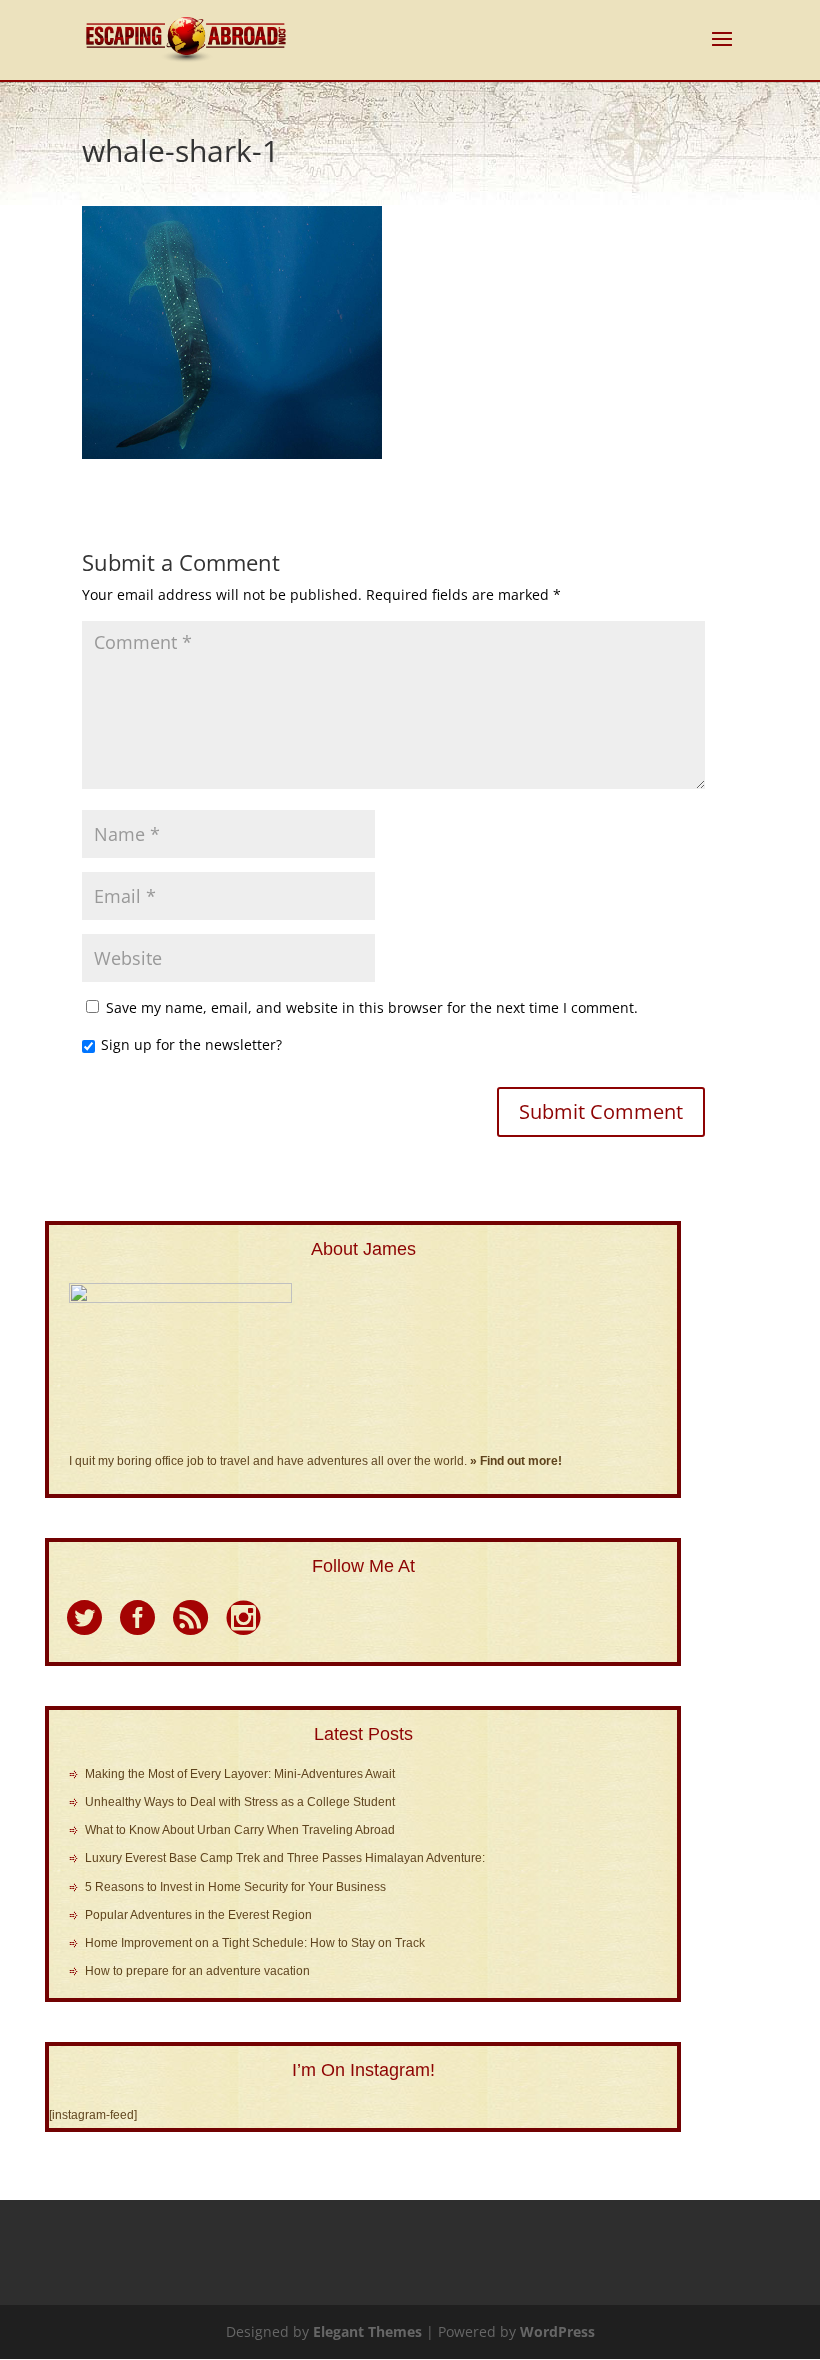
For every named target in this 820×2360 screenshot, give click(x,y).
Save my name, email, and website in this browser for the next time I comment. (372, 1007)
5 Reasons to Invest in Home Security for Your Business (235, 1887)
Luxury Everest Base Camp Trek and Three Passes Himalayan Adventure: (285, 1858)
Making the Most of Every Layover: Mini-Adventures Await (240, 1774)
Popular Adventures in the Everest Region (198, 1915)
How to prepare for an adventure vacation (197, 1971)
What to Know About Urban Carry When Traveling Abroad (240, 1830)
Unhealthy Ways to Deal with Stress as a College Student (240, 1802)
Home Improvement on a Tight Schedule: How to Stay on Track (255, 1943)
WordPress (557, 2331)
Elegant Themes (367, 2331)
